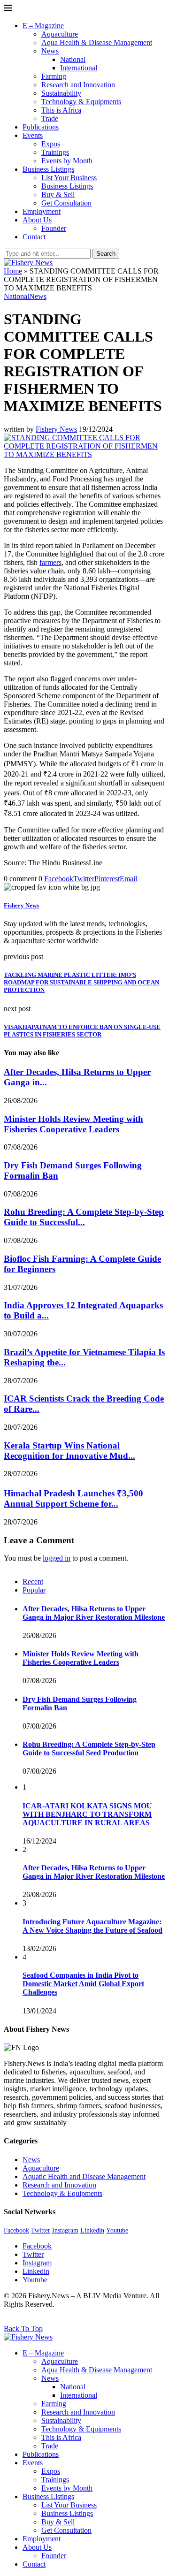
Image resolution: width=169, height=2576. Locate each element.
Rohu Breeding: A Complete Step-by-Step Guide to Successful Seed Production (89, 1749)
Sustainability (61, 93)
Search (106, 254)
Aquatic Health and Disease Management (84, 2176)
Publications (41, 127)
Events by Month (67, 161)
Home (13, 271)
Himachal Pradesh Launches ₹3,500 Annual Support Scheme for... (73, 1498)
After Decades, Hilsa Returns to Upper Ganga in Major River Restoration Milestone (94, 1613)
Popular (34, 1590)
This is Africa (61, 110)
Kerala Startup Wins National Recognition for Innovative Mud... (69, 1451)
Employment (42, 211)
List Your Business (69, 178)
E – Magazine (43, 26)
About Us (37, 220)
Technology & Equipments (81, 102)
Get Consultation (66, 203)
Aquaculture (60, 34)
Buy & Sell (58, 194)
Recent (33, 1581)
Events (33, 135)
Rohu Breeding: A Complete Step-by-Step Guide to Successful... (84, 1217)
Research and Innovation (78, 85)
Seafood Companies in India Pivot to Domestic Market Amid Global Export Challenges (83, 1984)
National (73, 59)
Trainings (55, 152)
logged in (57, 1558)
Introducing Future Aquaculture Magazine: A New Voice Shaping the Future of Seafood (92, 1926)
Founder (54, 228)
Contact (34, 237)
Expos (51, 144)
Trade (50, 118)
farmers (50, 562)
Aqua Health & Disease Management (97, 42)
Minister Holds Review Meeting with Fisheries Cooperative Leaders (73, 1124)
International (79, 68)
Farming (54, 76)
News (50, 51)
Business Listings (48, 169)
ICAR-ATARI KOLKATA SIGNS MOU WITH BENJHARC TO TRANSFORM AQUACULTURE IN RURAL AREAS (87, 1814)
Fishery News (56, 429)
